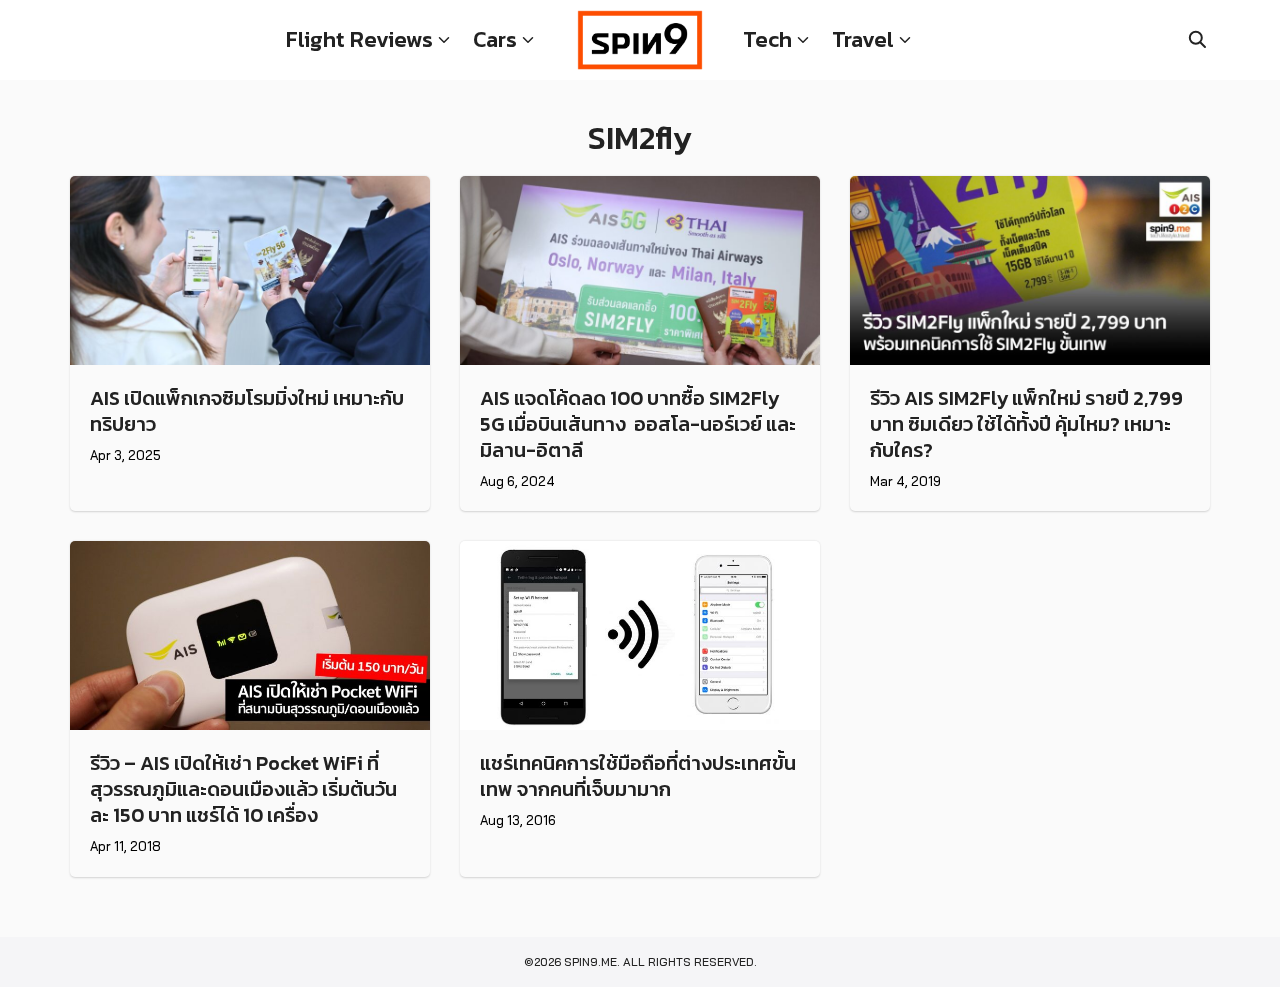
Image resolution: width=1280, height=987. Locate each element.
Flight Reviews (359, 39)
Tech (767, 39)
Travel (863, 39)
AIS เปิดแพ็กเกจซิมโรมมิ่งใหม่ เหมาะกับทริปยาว (247, 411)
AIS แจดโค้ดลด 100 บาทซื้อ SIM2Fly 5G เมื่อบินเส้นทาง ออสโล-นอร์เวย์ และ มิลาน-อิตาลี (638, 424)
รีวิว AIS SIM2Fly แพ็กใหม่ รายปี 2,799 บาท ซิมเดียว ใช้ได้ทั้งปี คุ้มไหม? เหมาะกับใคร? (1026, 424)
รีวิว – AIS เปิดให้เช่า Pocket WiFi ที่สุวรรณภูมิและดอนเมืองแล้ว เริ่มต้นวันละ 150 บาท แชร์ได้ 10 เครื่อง (243, 789)
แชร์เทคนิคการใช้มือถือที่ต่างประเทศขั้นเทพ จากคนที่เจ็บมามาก (638, 776)
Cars (495, 39)
